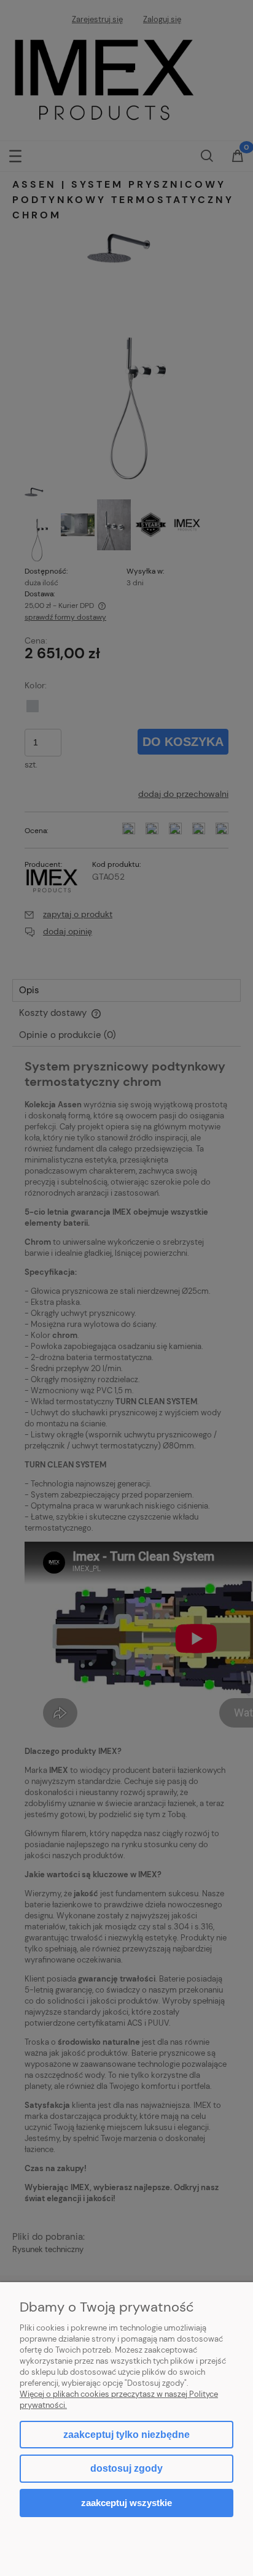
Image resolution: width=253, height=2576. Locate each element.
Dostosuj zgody (126, 2468)
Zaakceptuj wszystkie (126, 2503)
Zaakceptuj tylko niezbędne (126, 2435)
